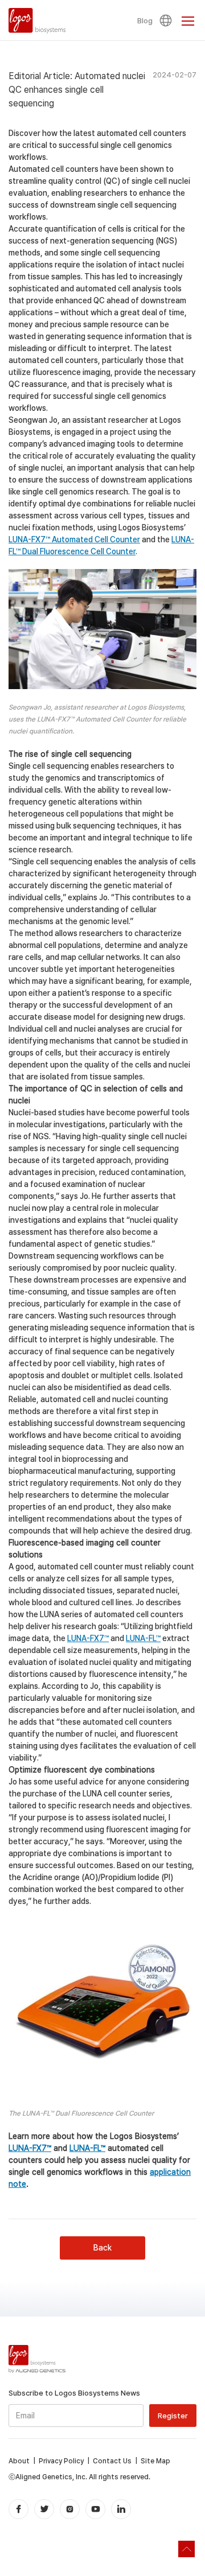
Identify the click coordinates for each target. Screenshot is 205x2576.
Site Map (155, 2461)
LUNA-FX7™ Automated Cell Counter (74, 539)
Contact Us (112, 2461)
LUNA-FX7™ (88, 1638)
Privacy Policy (61, 2461)
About (19, 2461)
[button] (167, 20)
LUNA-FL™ (143, 1638)
